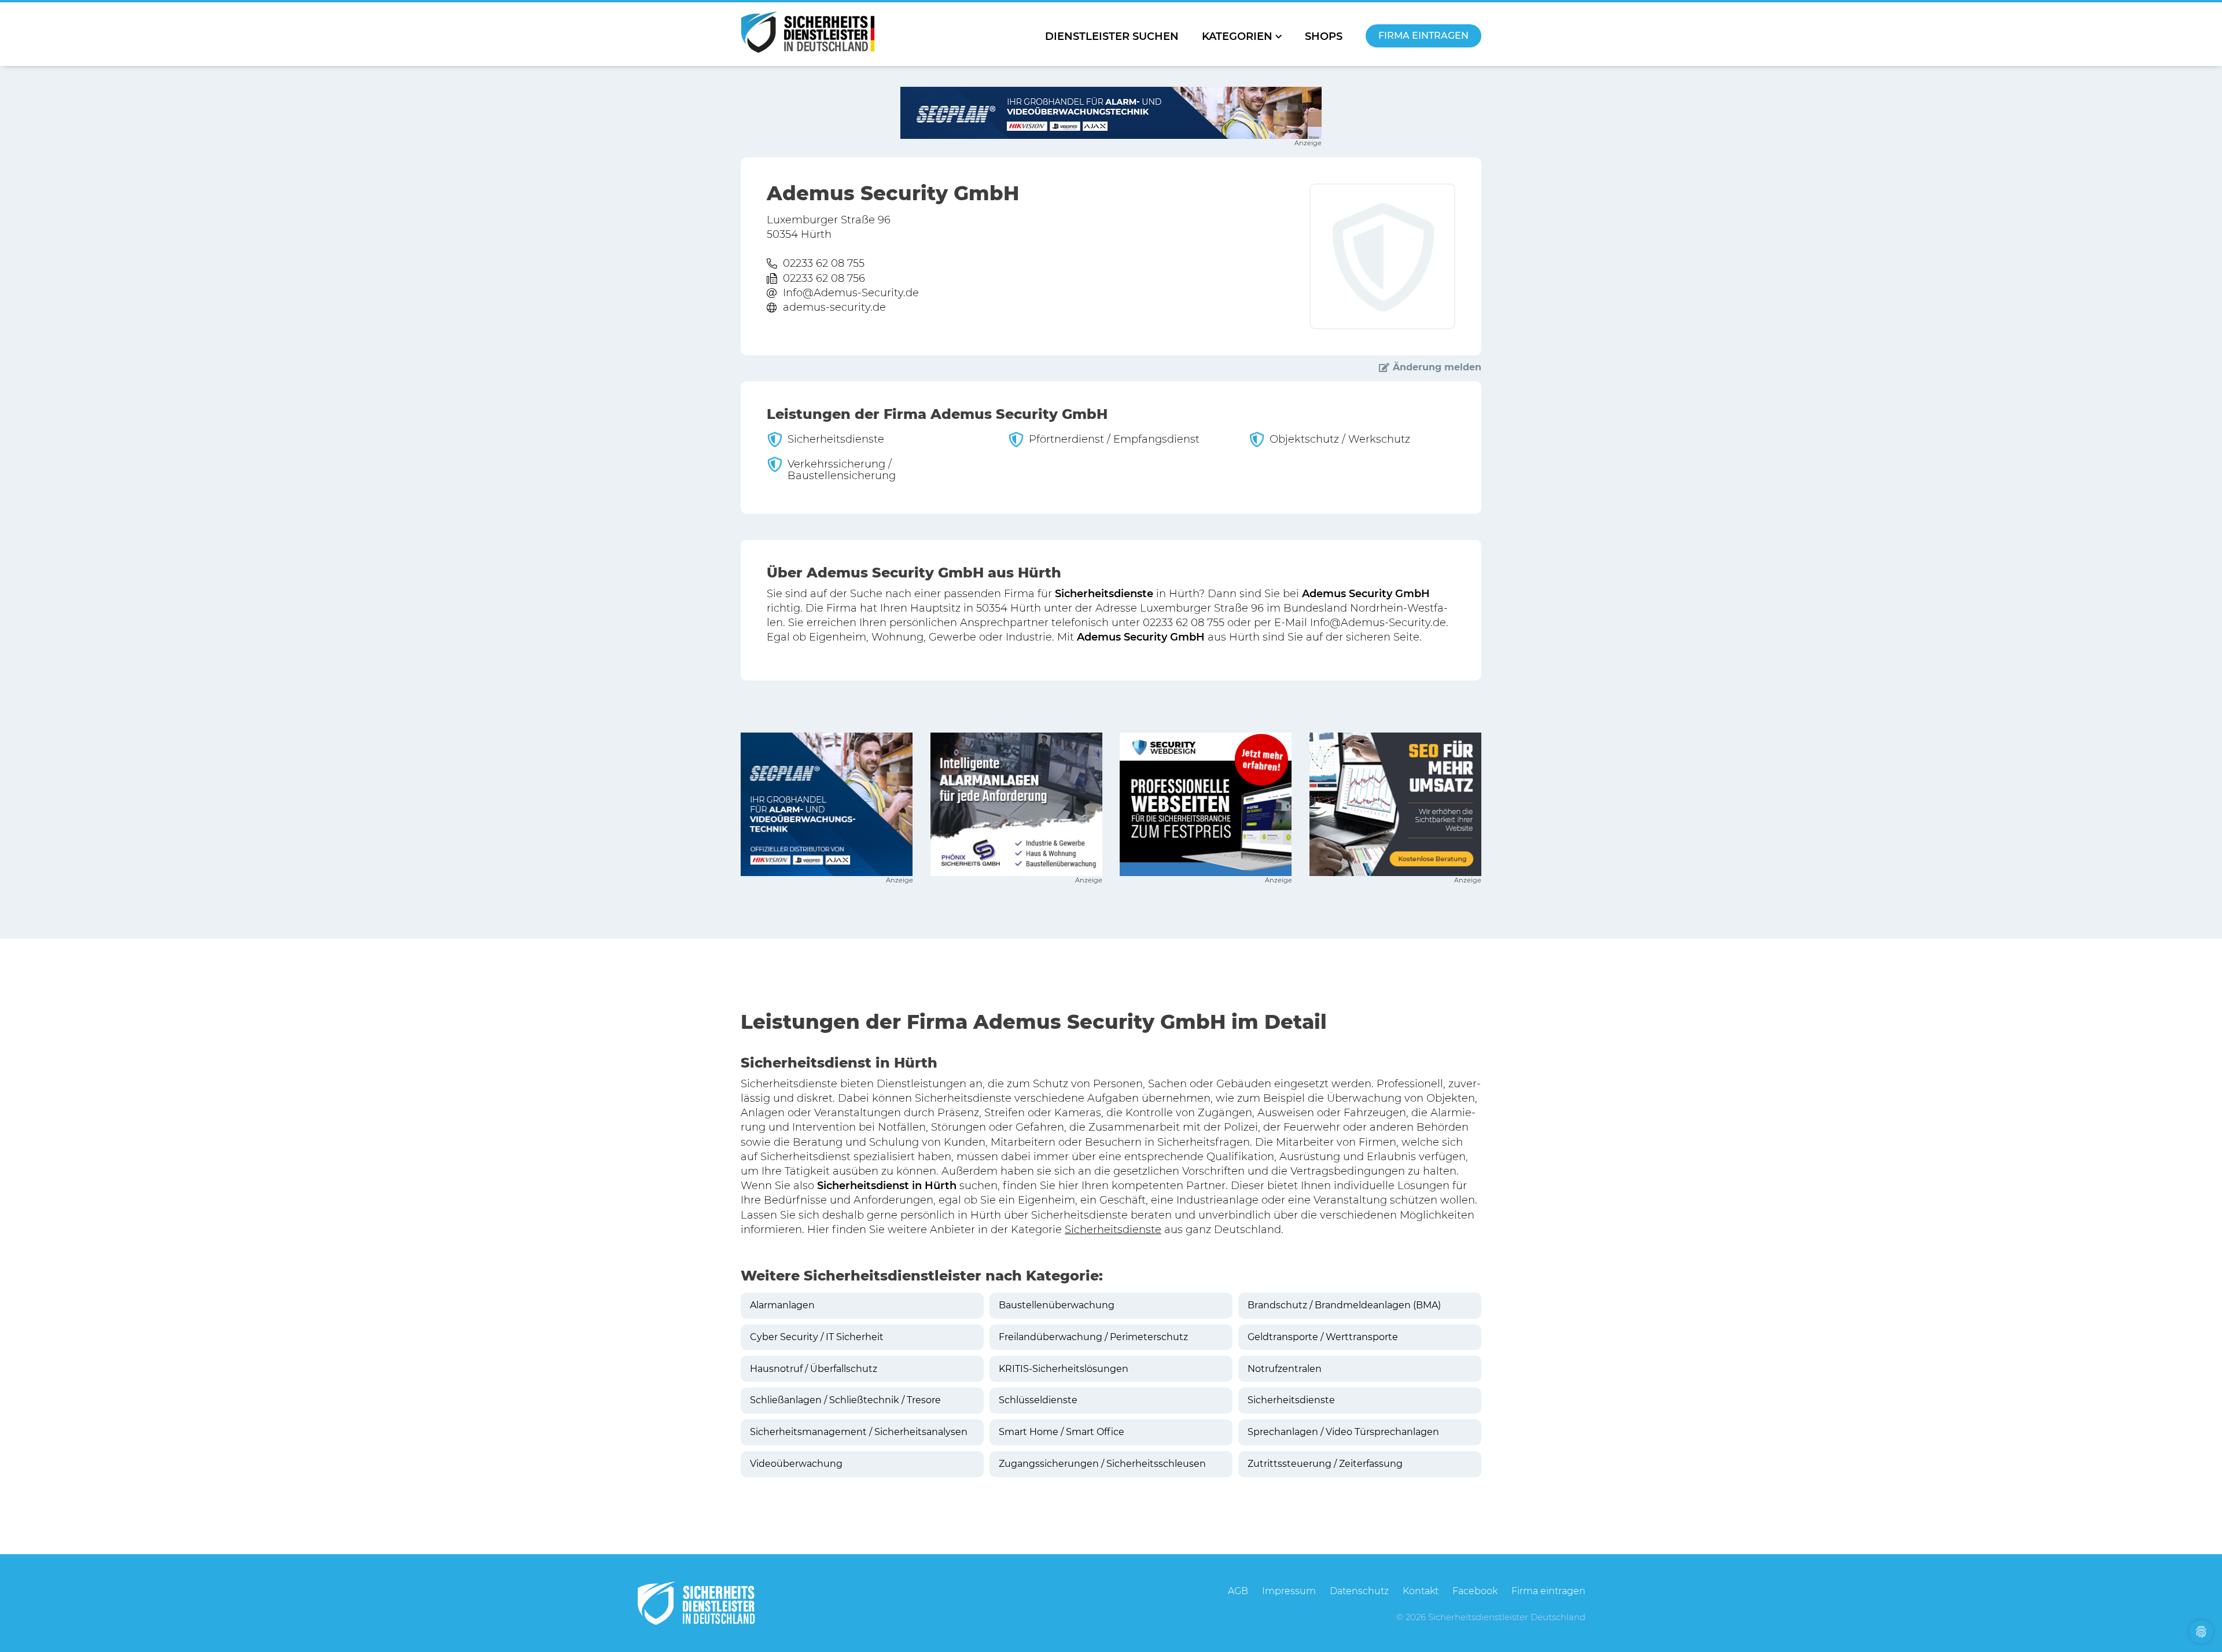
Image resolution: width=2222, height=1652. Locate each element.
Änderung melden (1437, 367)
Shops (1324, 36)
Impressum (1289, 1591)
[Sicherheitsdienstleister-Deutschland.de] (808, 32)
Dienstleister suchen (1112, 36)
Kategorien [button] (1237, 36)
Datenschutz (1359, 1591)
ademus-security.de (834, 307)
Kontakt (1421, 1591)
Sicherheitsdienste (1113, 1230)
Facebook (1475, 1591)
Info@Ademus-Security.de (851, 293)
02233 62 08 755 (824, 263)
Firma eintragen (1423, 36)
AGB (1238, 1591)
